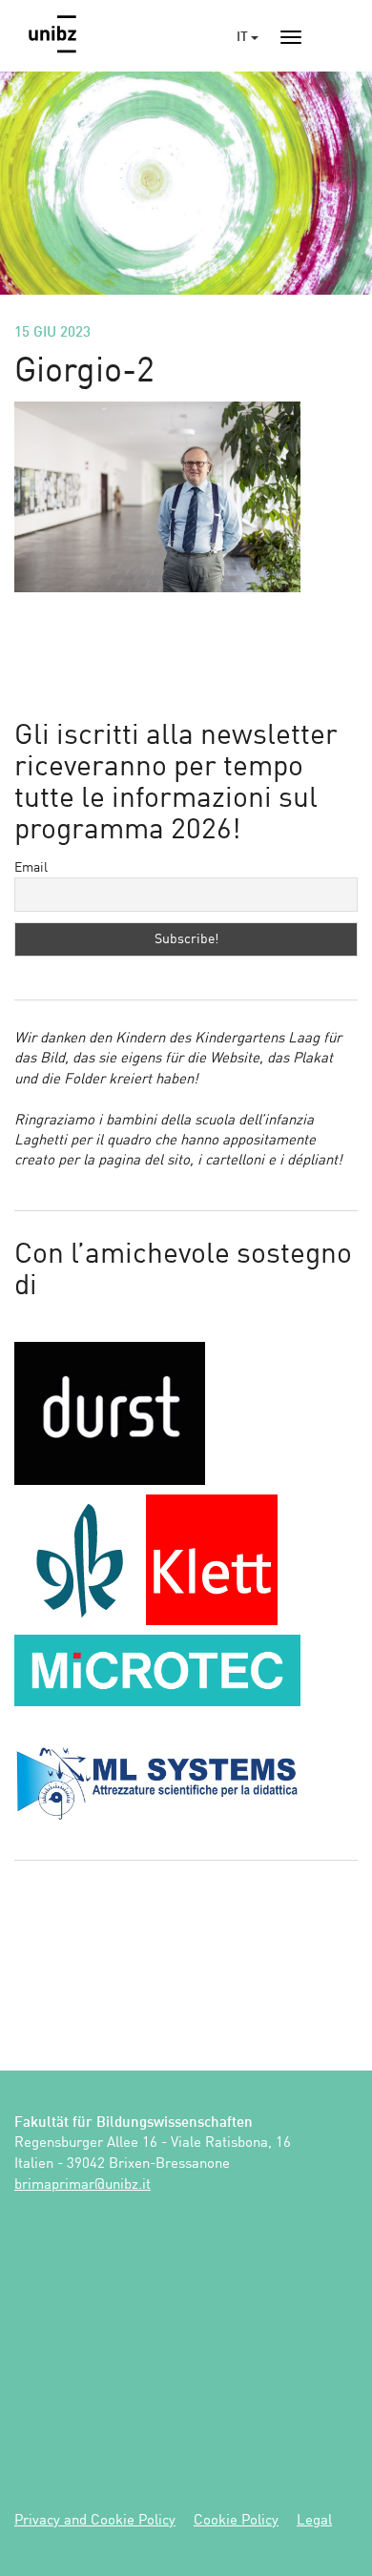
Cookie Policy (236, 2521)
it (244, 37)
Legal (314, 2521)
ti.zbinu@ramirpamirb (83, 2185)
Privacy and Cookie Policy (95, 2521)
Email (31, 868)
